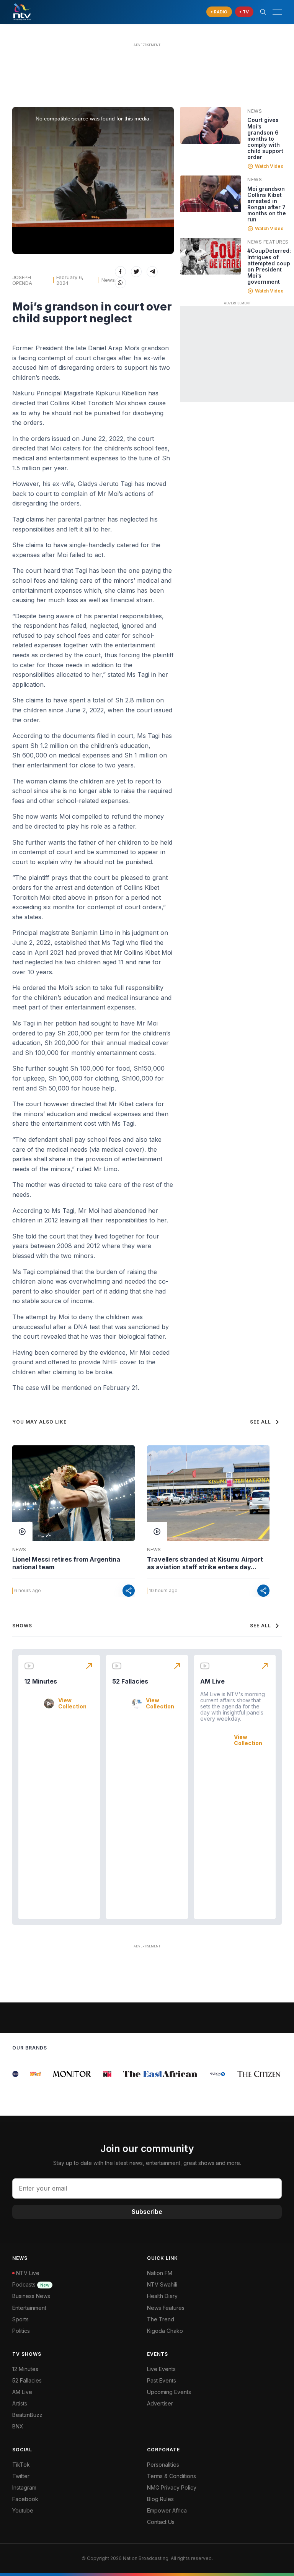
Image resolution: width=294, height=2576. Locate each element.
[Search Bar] (263, 12)
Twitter (21, 2476)
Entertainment (29, 2308)
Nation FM (160, 2273)
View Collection (72, 1703)
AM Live (212, 1681)
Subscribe (147, 2212)
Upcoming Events (169, 2392)
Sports (20, 2319)
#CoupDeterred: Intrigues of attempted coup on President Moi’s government (269, 266)
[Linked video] (211, 125)
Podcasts (31, 2284)
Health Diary (162, 2296)
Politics (21, 2331)
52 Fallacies (130, 1681)
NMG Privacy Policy (172, 2487)
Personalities (163, 2465)
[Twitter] (136, 272)
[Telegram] (152, 272)
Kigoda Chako (165, 2331)
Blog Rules (160, 2499)
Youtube (23, 2510)
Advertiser (160, 2403)
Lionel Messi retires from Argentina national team (66, 1563)
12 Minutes (41, 1681)
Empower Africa (167, 2510)
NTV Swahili (162, 2284)
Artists (20, 2403)
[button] (274, 12)
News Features (268, 242)
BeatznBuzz (27, 2415)
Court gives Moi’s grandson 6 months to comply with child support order (265, 138)
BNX (18, 2426)
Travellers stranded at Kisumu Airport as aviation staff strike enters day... (205, 1563)
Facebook (25, 2499)
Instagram (24, 2487)
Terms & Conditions (171, 2476)
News (108, 280)
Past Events (162, 2380)
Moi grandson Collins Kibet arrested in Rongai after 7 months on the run (267, 204)
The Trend (161, 2319)
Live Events (161, 2369)
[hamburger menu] (277, 12)
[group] (27, 2074)
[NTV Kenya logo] (22, 12)
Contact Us (161, 2522)
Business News (31, 2296)
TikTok (21, 2465)
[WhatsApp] (120, 283)
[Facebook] (120, 272)
